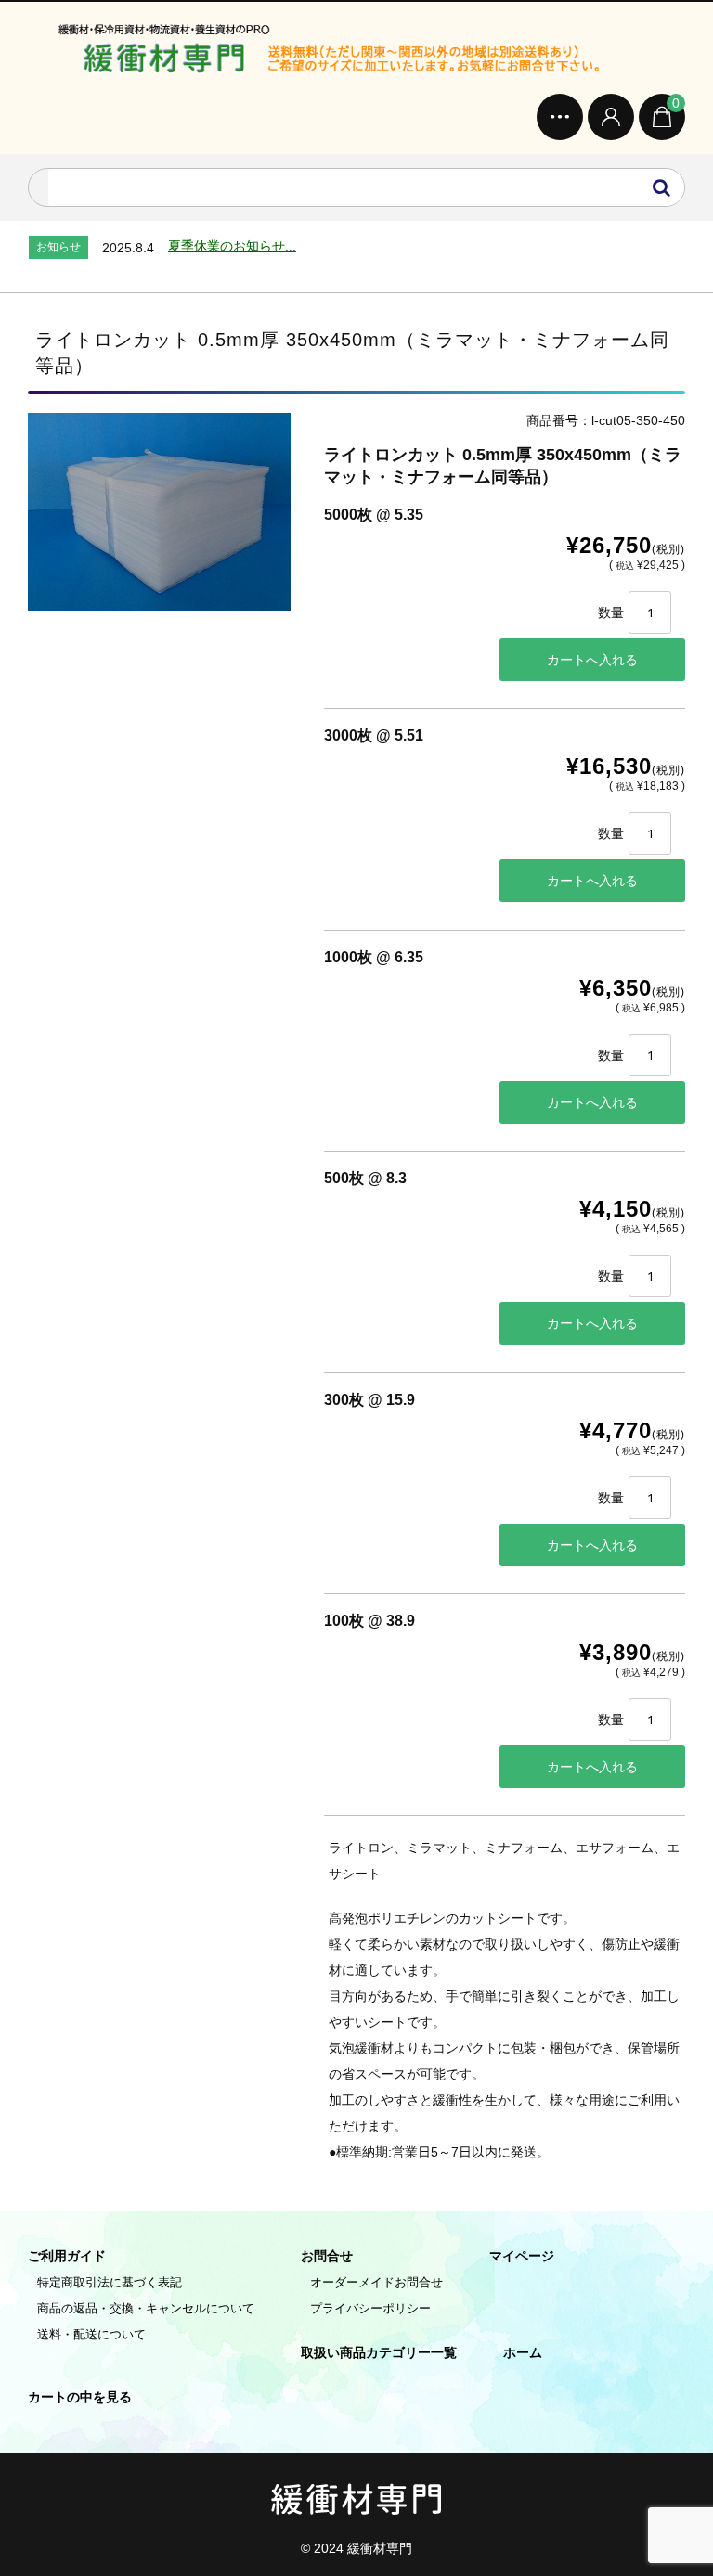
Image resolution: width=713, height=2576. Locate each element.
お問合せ (327, 2256)
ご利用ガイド (67, 2256)
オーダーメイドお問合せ (376, 2282)
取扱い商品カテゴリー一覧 (379, 2352)
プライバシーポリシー (370, 2308)
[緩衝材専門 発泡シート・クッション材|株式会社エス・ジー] (356, 52)
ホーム (523, 2352)
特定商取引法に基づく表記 (110, 2282)
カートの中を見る (80, 2397)
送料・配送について (91, 2334)
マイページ (522, 2256)
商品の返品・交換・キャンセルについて (146, 2308)
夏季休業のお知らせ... (232, 246)
